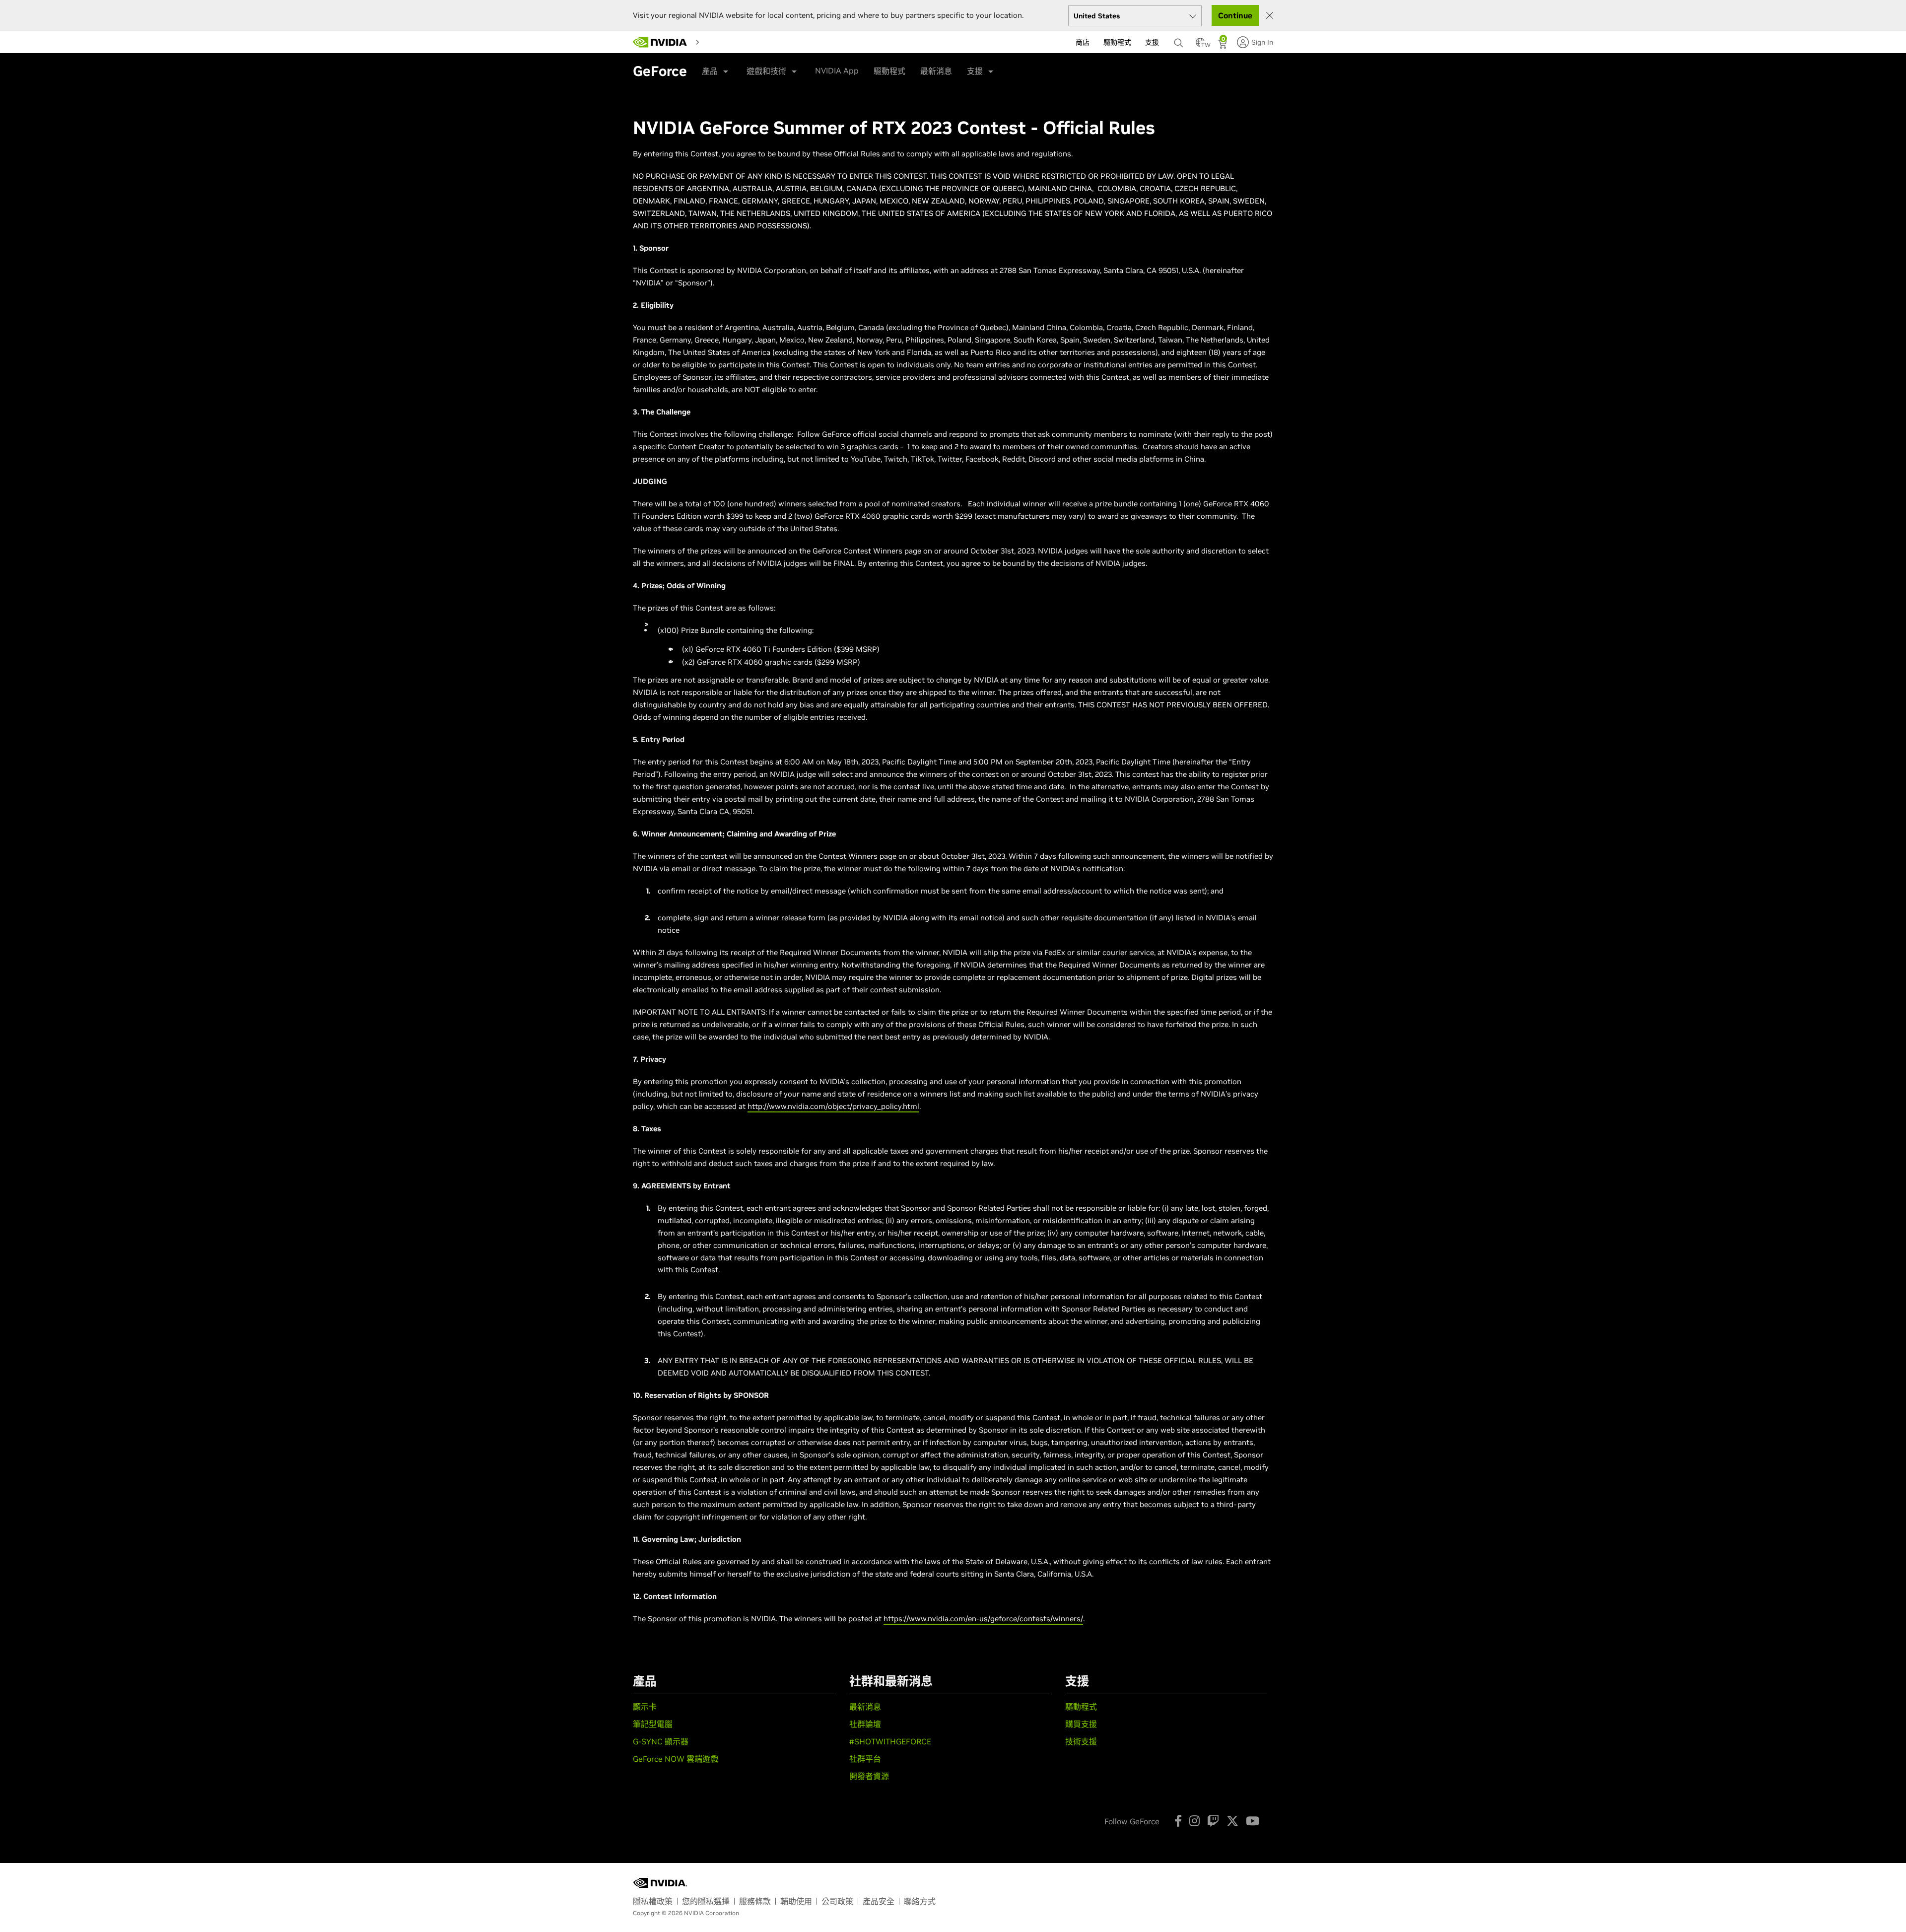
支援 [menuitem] (1152, 42)
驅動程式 (889, 71)
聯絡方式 (920, 1901)
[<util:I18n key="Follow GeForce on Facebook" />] (1178, 1821)
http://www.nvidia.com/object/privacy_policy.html (833, 1106)
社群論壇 (865, 1724)
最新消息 (936, 71)
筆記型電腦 (653, 1724)
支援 (975, 71)
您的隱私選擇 (706, 1901)
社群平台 (865, 1759)
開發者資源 (869, 1776)
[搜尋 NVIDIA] (1180, 40)
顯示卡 (645, 1707)
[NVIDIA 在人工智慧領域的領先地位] (660, 42)
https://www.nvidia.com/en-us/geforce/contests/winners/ (983, 1619)
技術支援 (1081, 1741)
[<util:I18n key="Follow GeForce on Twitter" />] (1232, 1821)
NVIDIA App (837, 70)
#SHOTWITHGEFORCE (890, 1741)
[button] (1200, 45)
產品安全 (879, 1901)
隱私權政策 (653, 1901)
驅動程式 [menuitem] (1117, 42)
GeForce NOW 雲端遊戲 (676, 1759)
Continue (1235, 15)
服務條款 (755, 1901)
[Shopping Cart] (1223, 45)
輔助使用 (796, 1901)
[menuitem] (713, 42)
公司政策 (837, 1901)
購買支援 (1081, 1724)
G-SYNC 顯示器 (661, 1741)
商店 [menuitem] (1083, 42)
